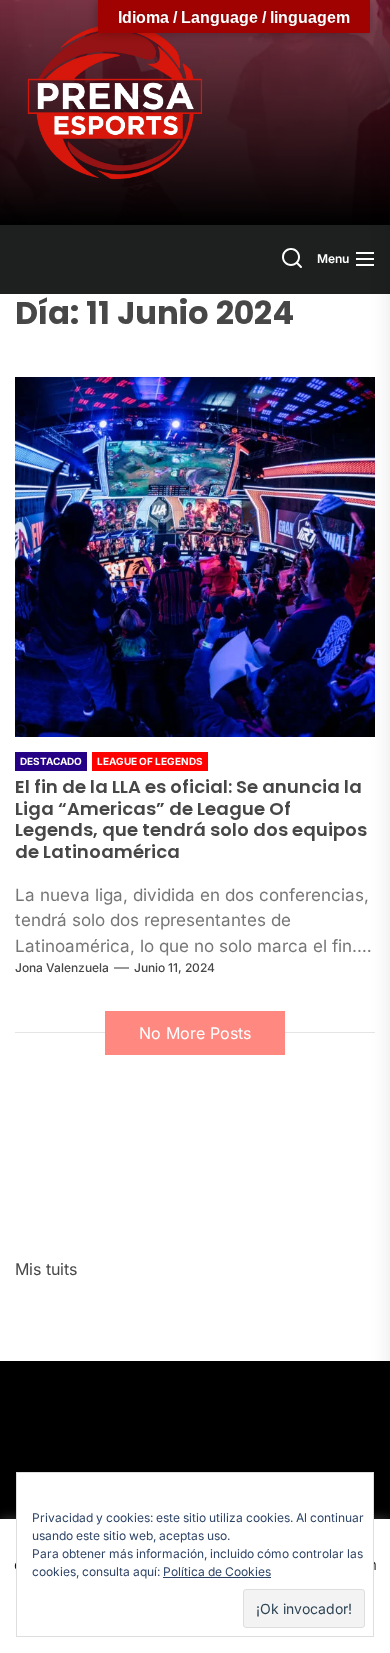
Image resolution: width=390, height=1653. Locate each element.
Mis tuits (46, 1269)
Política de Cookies (217, 1571)
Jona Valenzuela (62, 967)
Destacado (51, 761)
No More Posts (195, 1033)
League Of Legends (150, 761)
